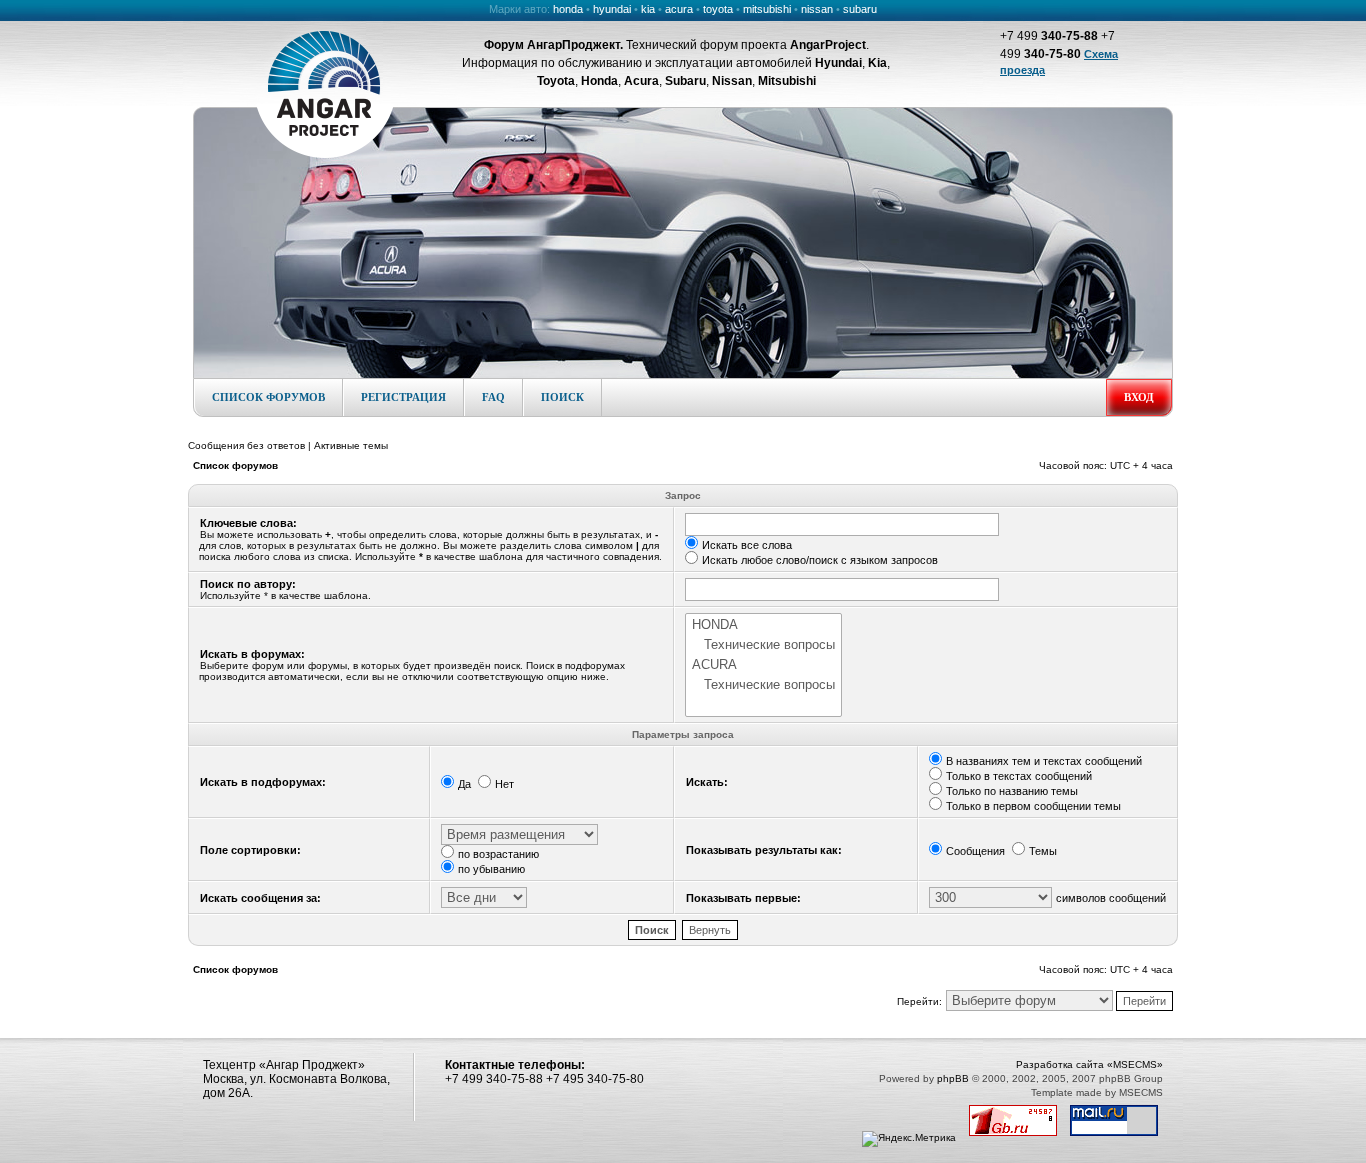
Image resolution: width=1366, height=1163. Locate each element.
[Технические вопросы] (763, 645)
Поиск (562, 397)
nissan (817, 9)
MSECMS (1141, 1092)
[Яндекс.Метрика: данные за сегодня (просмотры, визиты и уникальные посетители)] (909, 1139)
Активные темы (351, 445)
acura (679, 9)
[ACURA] (763, 665)
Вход (1139, 397)
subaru (860, 9)
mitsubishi (767, 9)
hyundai (612, 9)
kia (648, 9)
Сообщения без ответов (246, 445)
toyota (718, 9)
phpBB (953, 1078)
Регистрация (403, 397)
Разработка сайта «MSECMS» (1089, 1064)
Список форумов (268, 397)
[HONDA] (763, 625)
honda (568, 9)
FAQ (493, 397)
